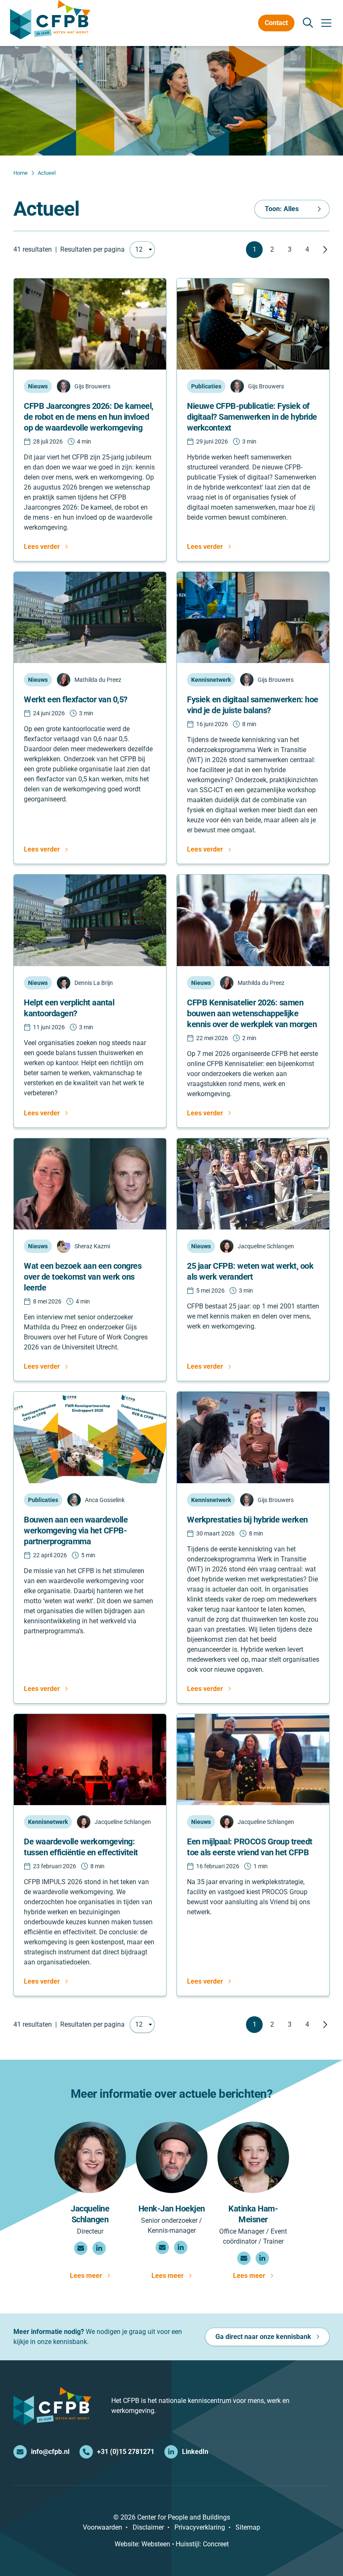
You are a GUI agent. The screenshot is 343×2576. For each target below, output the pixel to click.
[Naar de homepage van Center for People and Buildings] (50, 20)
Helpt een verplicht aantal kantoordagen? (69, 1008)
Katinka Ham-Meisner (253, 2214)
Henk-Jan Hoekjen (172, 2209)
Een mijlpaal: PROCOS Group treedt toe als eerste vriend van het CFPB (250, 1847)
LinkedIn (195, 2452)
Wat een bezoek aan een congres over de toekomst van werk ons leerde (83, 1277)
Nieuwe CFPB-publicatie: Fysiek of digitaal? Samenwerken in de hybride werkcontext (252, 417)
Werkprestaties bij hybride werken (247, 1520)
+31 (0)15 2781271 (126, 2452)
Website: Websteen (142, 2544)
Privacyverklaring (200, 2527)
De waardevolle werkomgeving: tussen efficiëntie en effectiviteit (81, 1847)
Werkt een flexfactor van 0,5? (76, 699)
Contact (276, 23)
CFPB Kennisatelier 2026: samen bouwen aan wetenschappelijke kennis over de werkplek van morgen (252, 1013)
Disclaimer (148, 2527)
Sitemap (248, 2527)
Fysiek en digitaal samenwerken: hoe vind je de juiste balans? (253, 705)
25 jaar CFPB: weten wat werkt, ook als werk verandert (250, 1271)
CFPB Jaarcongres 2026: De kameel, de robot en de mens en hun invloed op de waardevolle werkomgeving (89, 417)
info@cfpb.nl (50, 2452)
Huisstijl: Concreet (202, 2544)
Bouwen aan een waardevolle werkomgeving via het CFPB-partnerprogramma (76, 1530)
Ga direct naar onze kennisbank (263, 2337)
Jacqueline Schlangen (90, 2214)
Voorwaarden (102, 2527)
